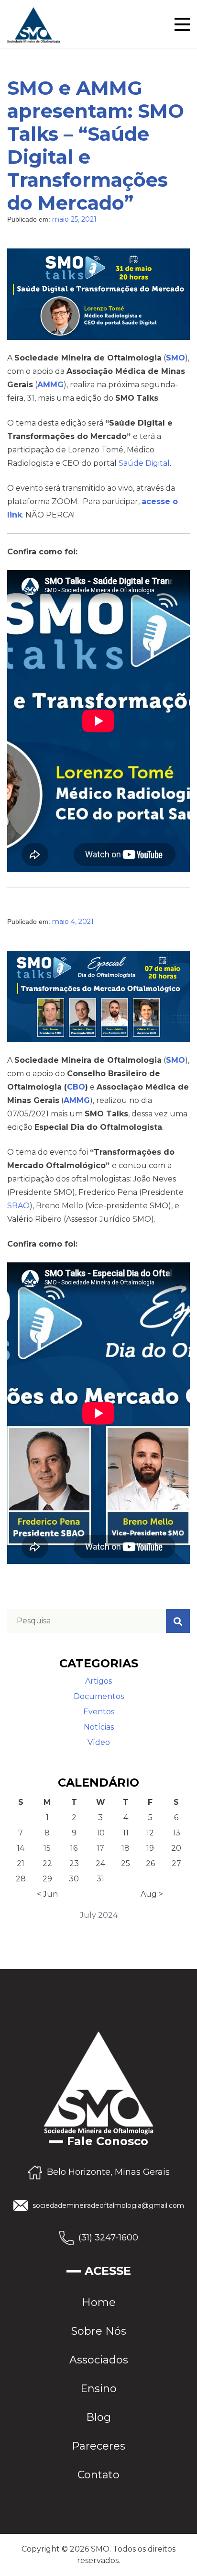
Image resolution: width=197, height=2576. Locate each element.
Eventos (99, 1712)
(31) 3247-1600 (108, 2237)
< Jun (47, 1894)
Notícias (99, 1727)
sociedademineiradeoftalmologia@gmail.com (108, 2205)
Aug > (152, 1894)
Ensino (98, 2389)
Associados (99, 2360)
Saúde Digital (144, 463)
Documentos (99, 1696)
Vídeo (99, 1742)
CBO (76, 1087)
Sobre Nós (99, 2331)
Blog (98, 2417)
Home (99, 2302)
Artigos (98, 1681)
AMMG (50, 385)
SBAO (18, 1206)
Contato (98, 2475)
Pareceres (98, 2446)
